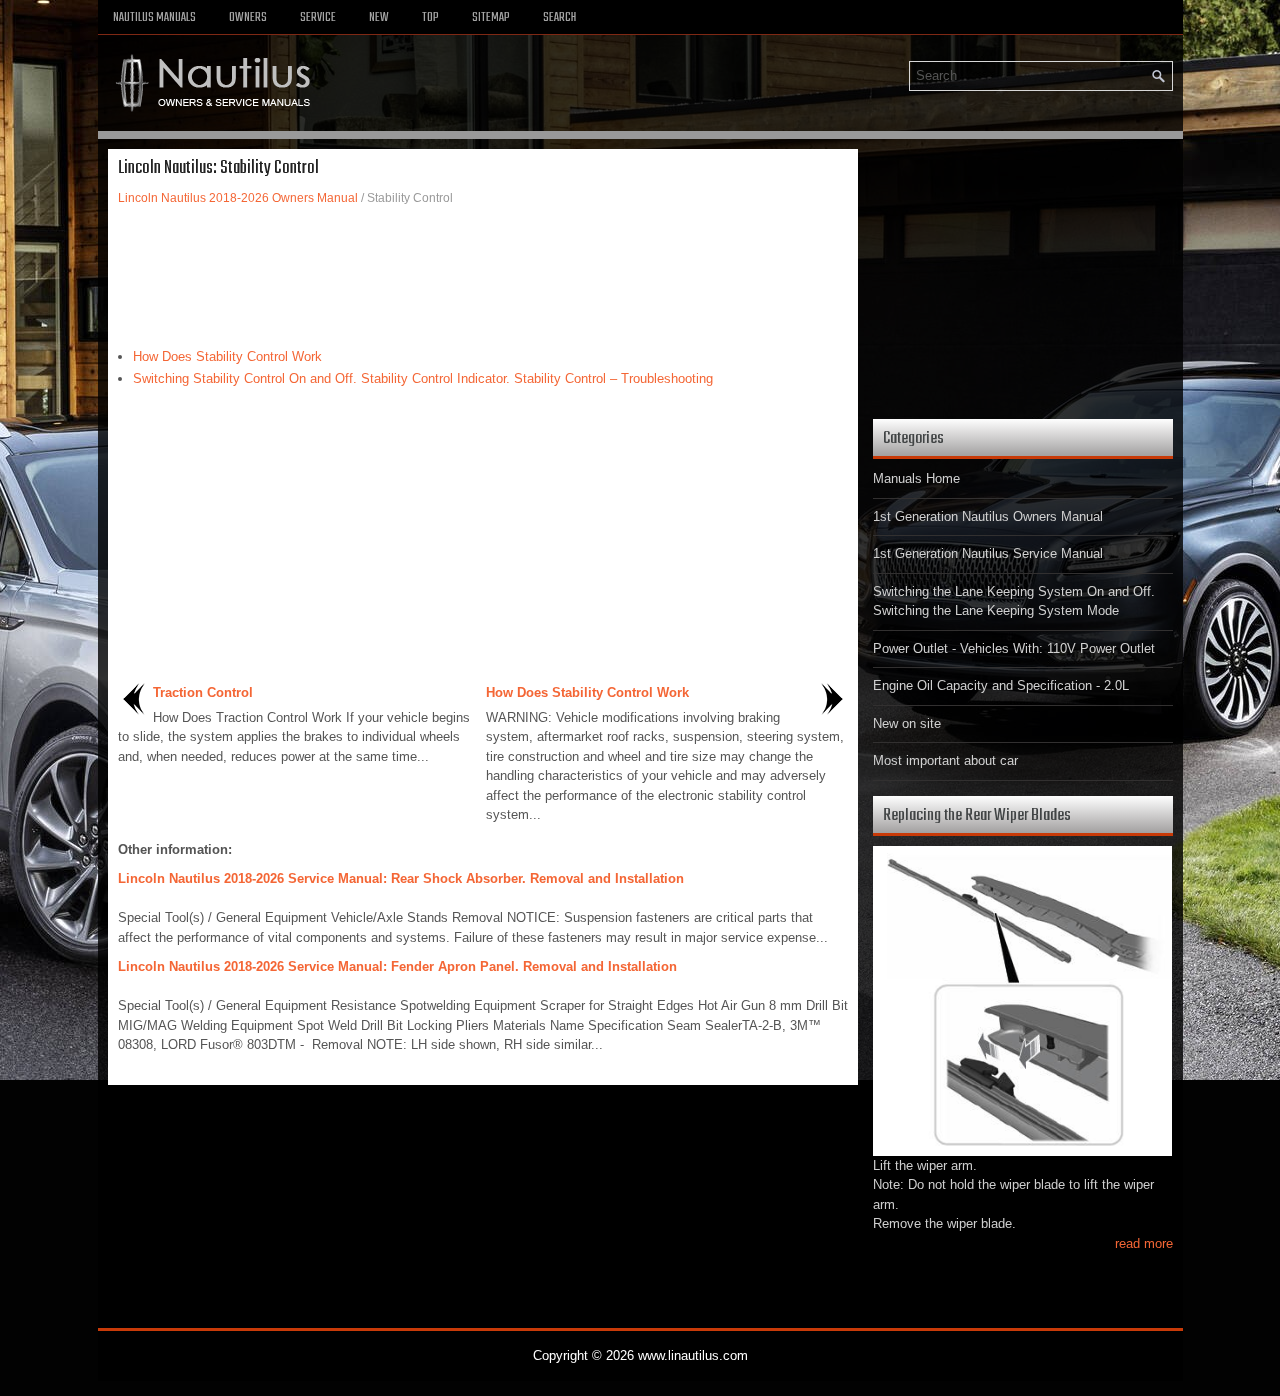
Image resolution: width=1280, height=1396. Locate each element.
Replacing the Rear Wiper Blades (977, 815)
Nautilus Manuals (154, 18)
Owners (248, 18)
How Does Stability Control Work (227, 356)
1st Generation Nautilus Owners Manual (988, 516)
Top (430, 18)
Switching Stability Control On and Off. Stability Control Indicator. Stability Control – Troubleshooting (423, 378)
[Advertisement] (483, 277)
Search (559, 18)
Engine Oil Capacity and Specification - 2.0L (1001, 685)
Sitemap (491, 18)
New (379, 18)
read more (1144, 1243)
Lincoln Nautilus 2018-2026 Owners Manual (238, 198)
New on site (907, 723)
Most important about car (945, 760)
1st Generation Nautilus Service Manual (988, 553)
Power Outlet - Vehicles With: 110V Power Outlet (1014, 648)
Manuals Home (916, 478)
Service (318, 18)
